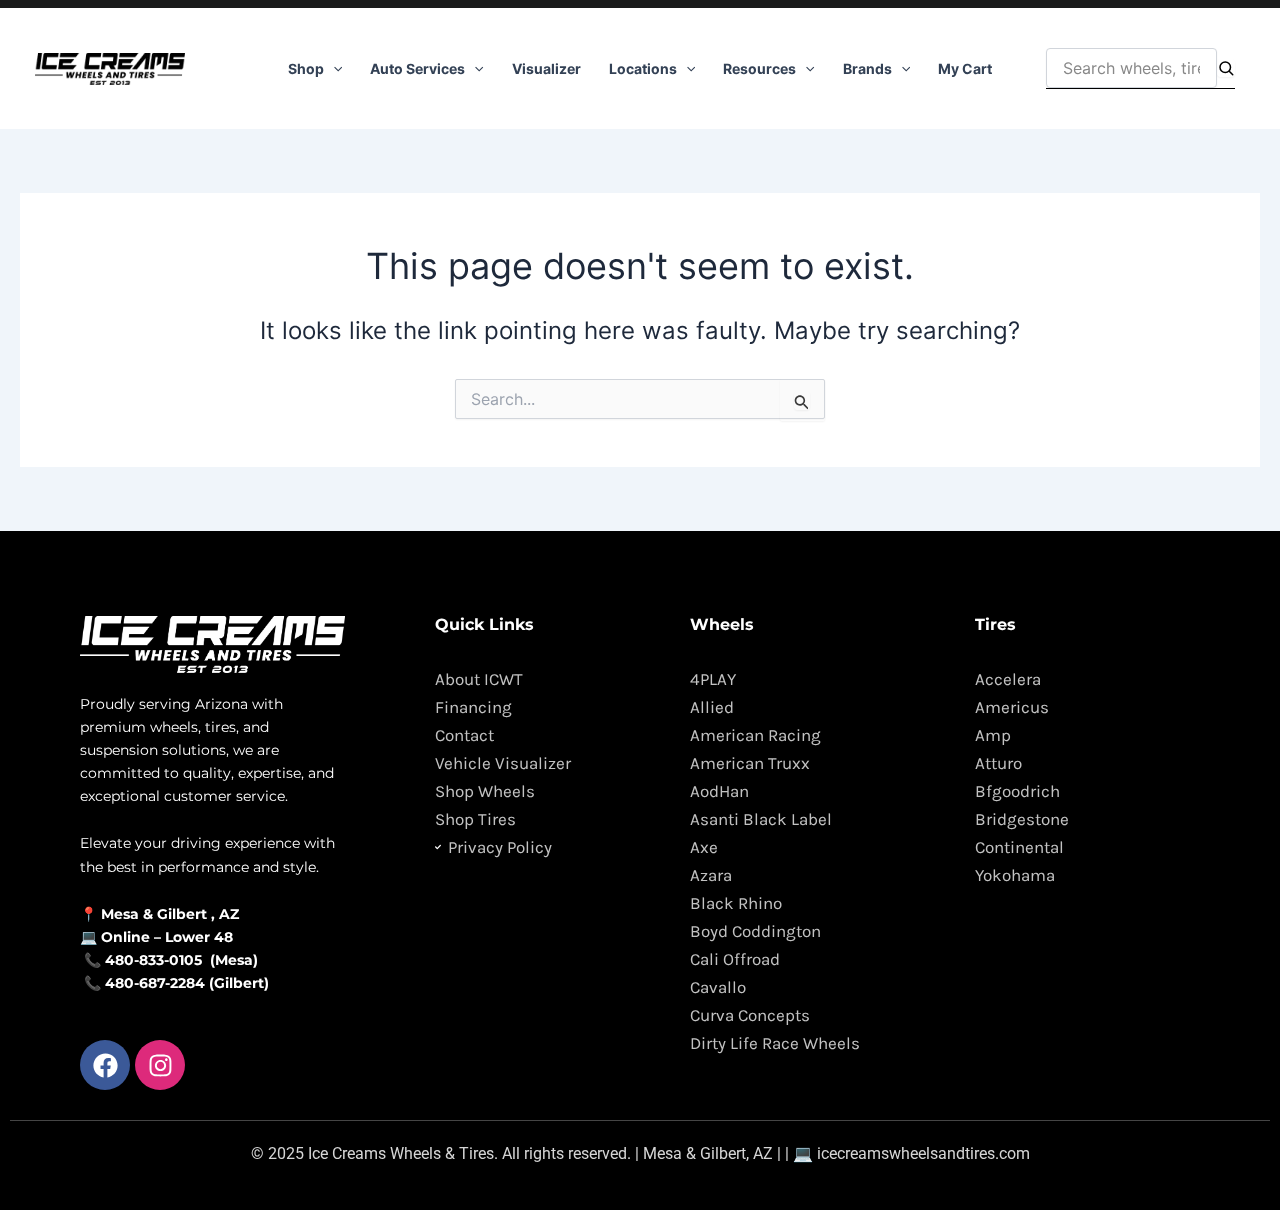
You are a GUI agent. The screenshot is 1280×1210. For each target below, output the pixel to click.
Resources (759, 68)
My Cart (965, 68)
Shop (306, 68)
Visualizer (546, 68)
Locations (643, 68)
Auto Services (417, 68)
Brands (867, 68)
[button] (333, 69)
